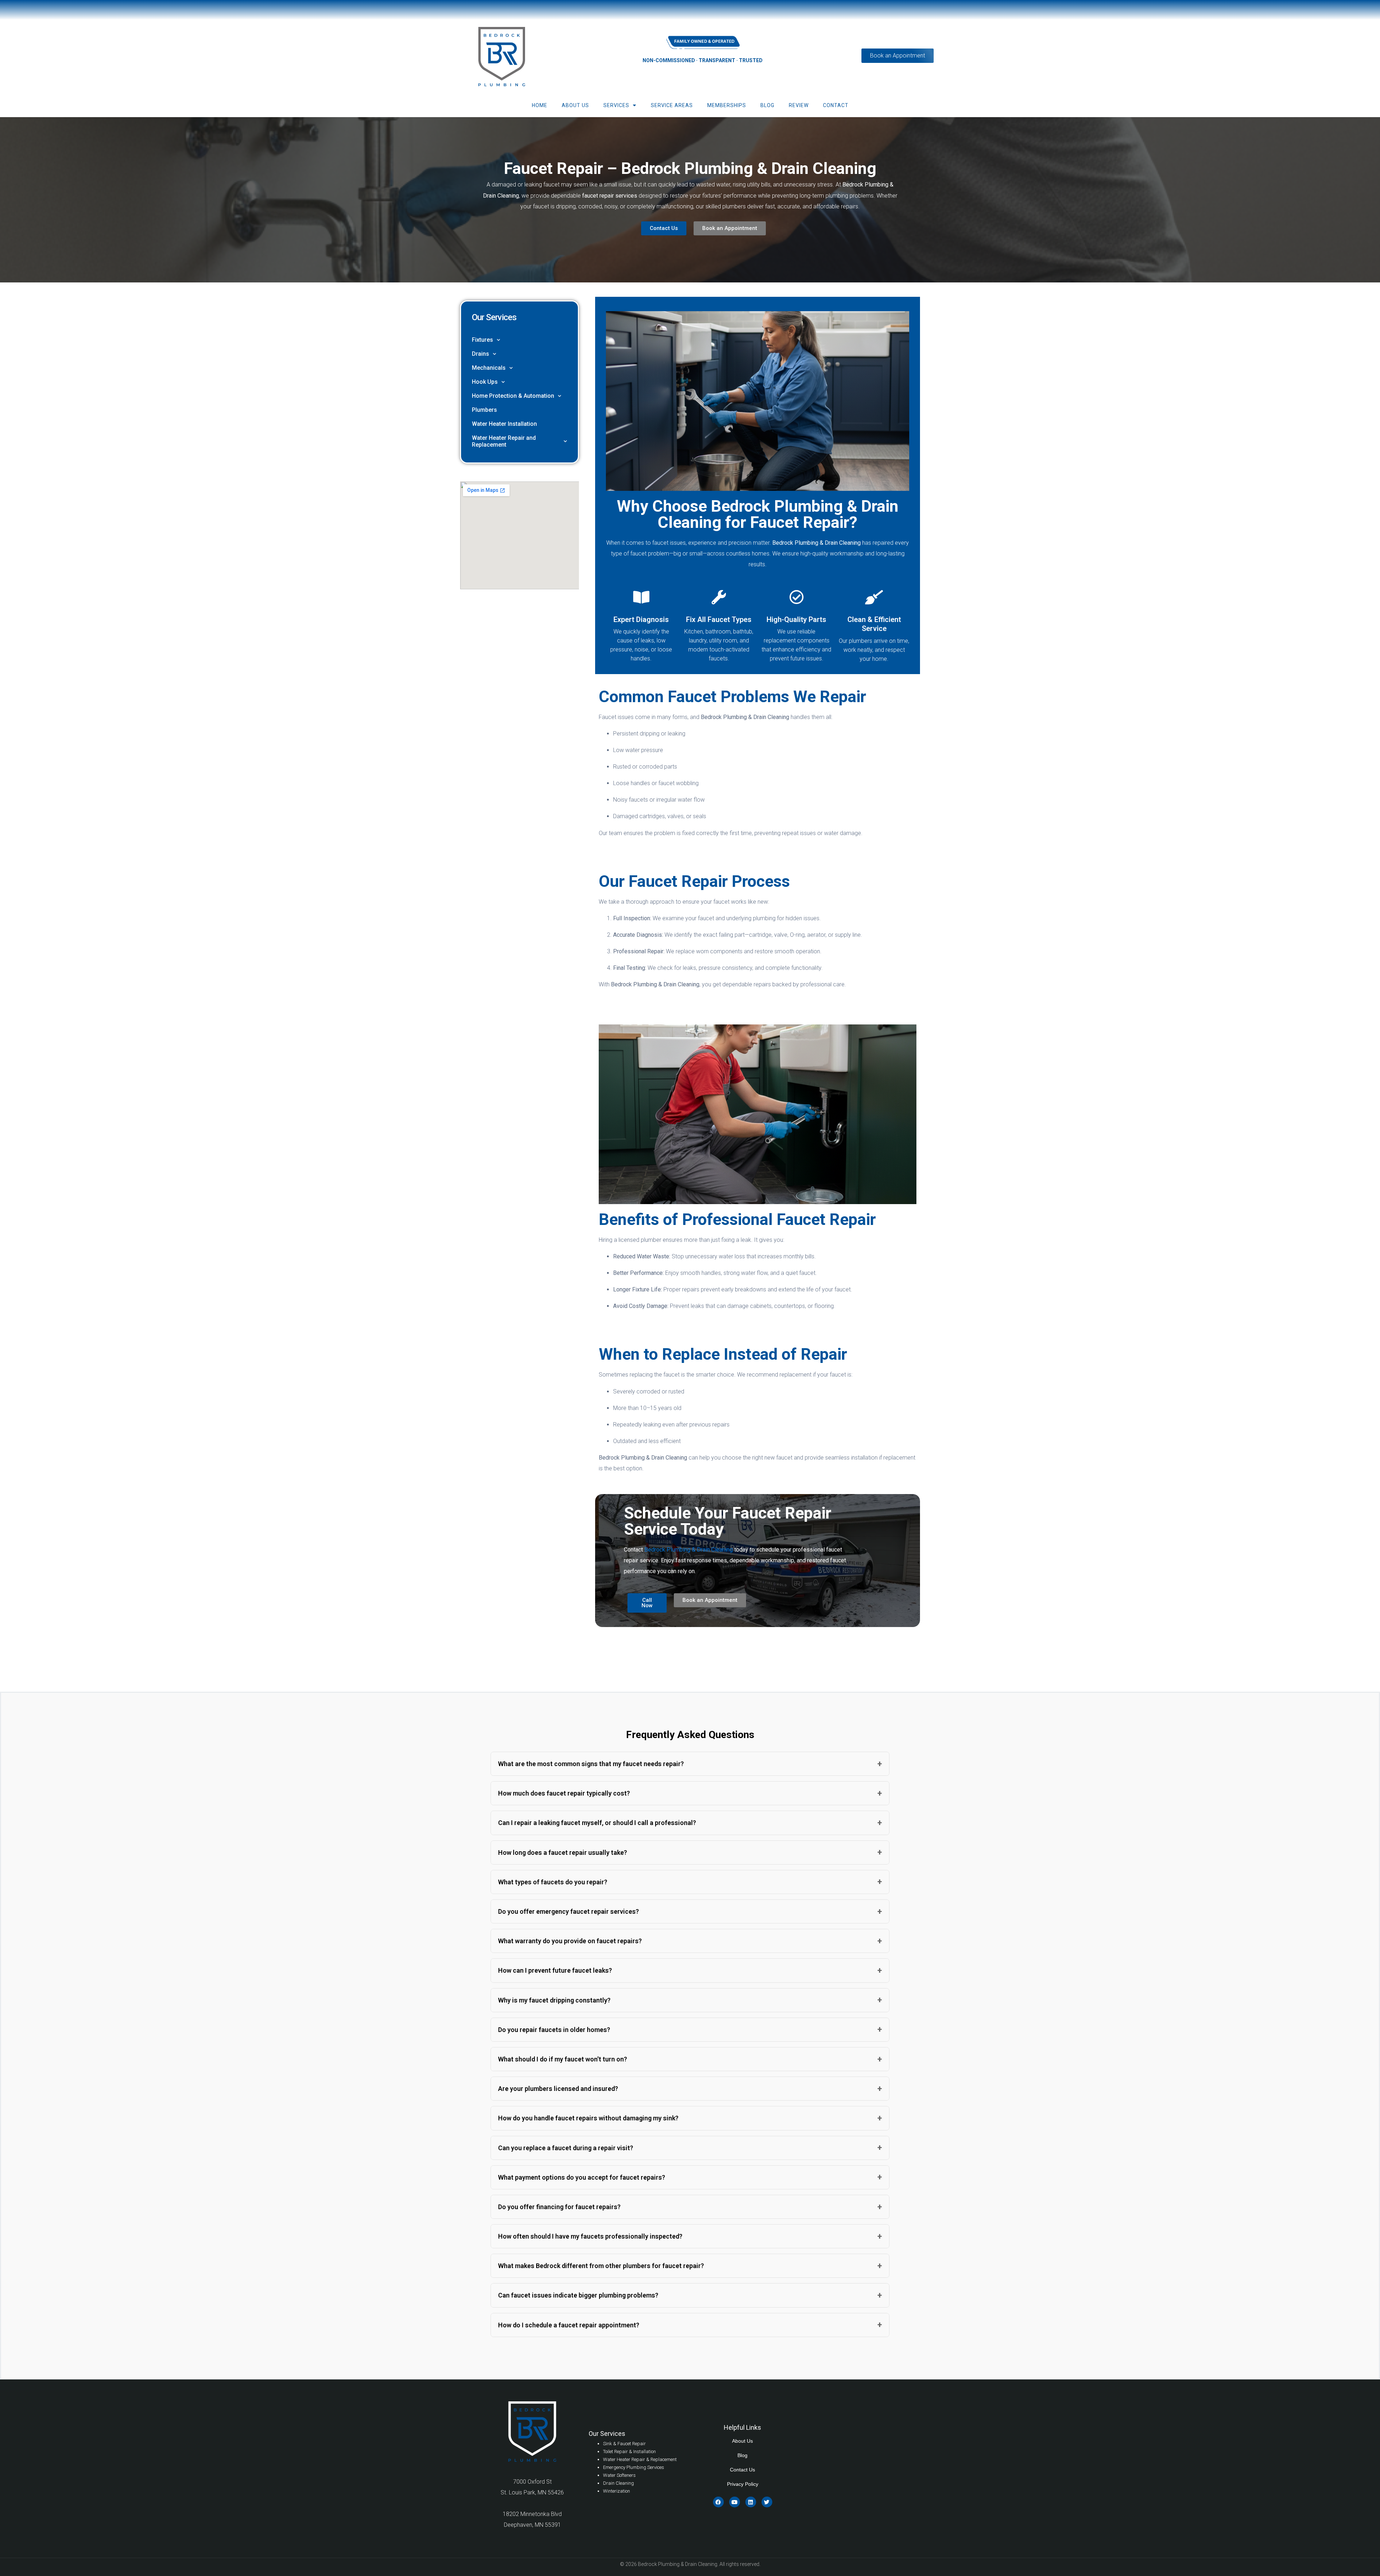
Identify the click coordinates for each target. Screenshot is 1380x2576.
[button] (690, 1764)
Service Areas (672, 105)
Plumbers (484, 410)
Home (540, 105)
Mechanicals (489, 368)
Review (799, 105)
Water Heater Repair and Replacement (504, 441)
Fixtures (482, 340)
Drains (480, 354)
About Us (575, 105)
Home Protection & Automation (513, 396)
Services (616, 105)
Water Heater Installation (504, 424)
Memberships (727, 105)
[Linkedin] (751, 2502)
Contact (836, 105)
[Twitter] (767, 2502)
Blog (767, 105)
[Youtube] (735, 2502)
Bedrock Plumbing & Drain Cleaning (689, 1550)
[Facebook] (718, 2502)
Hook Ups (485, 382)
